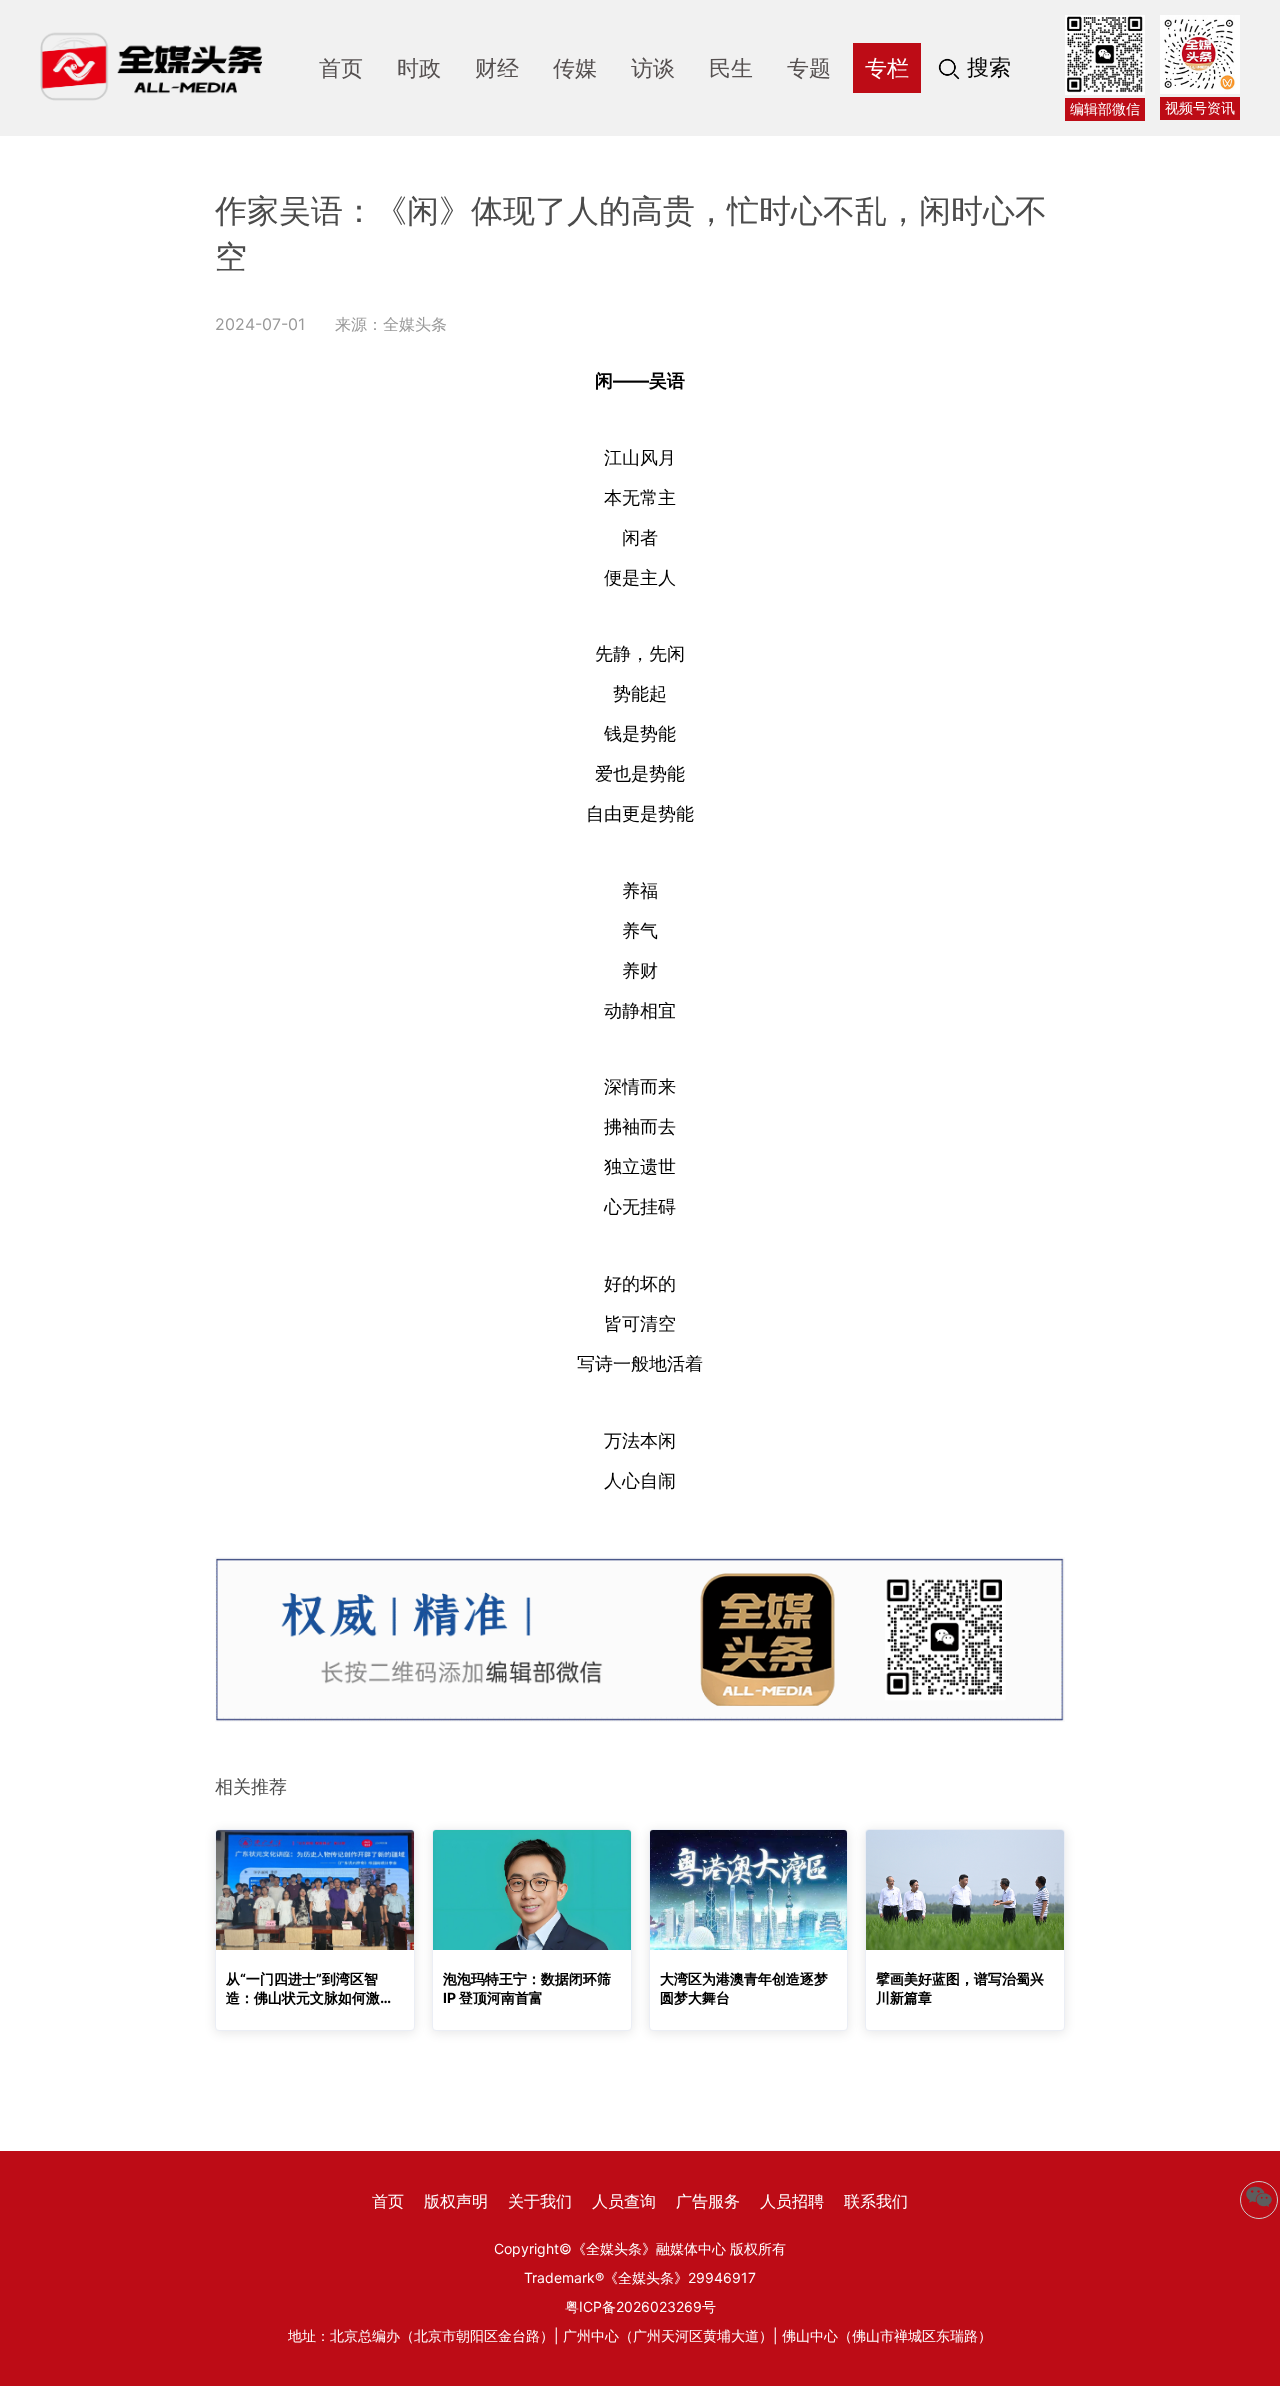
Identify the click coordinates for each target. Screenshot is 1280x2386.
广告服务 (708, 2201)
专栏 (887, 68)
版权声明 (456, 2201)
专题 (809, 68)
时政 (419, 68)
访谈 (653, 68)
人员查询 (624, 2201)
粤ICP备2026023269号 (640, 2306)
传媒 (575, 68)
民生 (731, 68)
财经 (497, 68)
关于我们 (540, 2201)
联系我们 (876, 2201)
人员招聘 (792, 2201)
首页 (341, 68)
